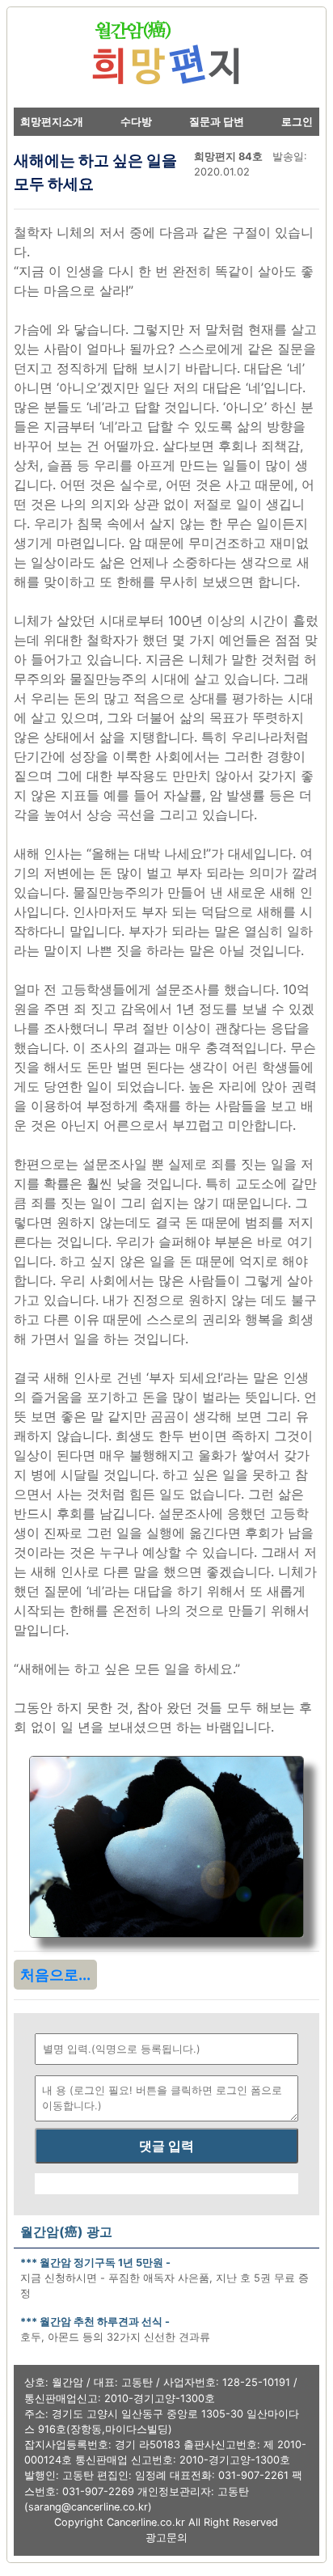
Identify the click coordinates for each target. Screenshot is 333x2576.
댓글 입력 (166, 2146)
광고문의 (166, 2538)
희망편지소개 (52, 122)
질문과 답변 (217, 122)
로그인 (297, 122)
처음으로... (55, 1975)
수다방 (136, 122)
